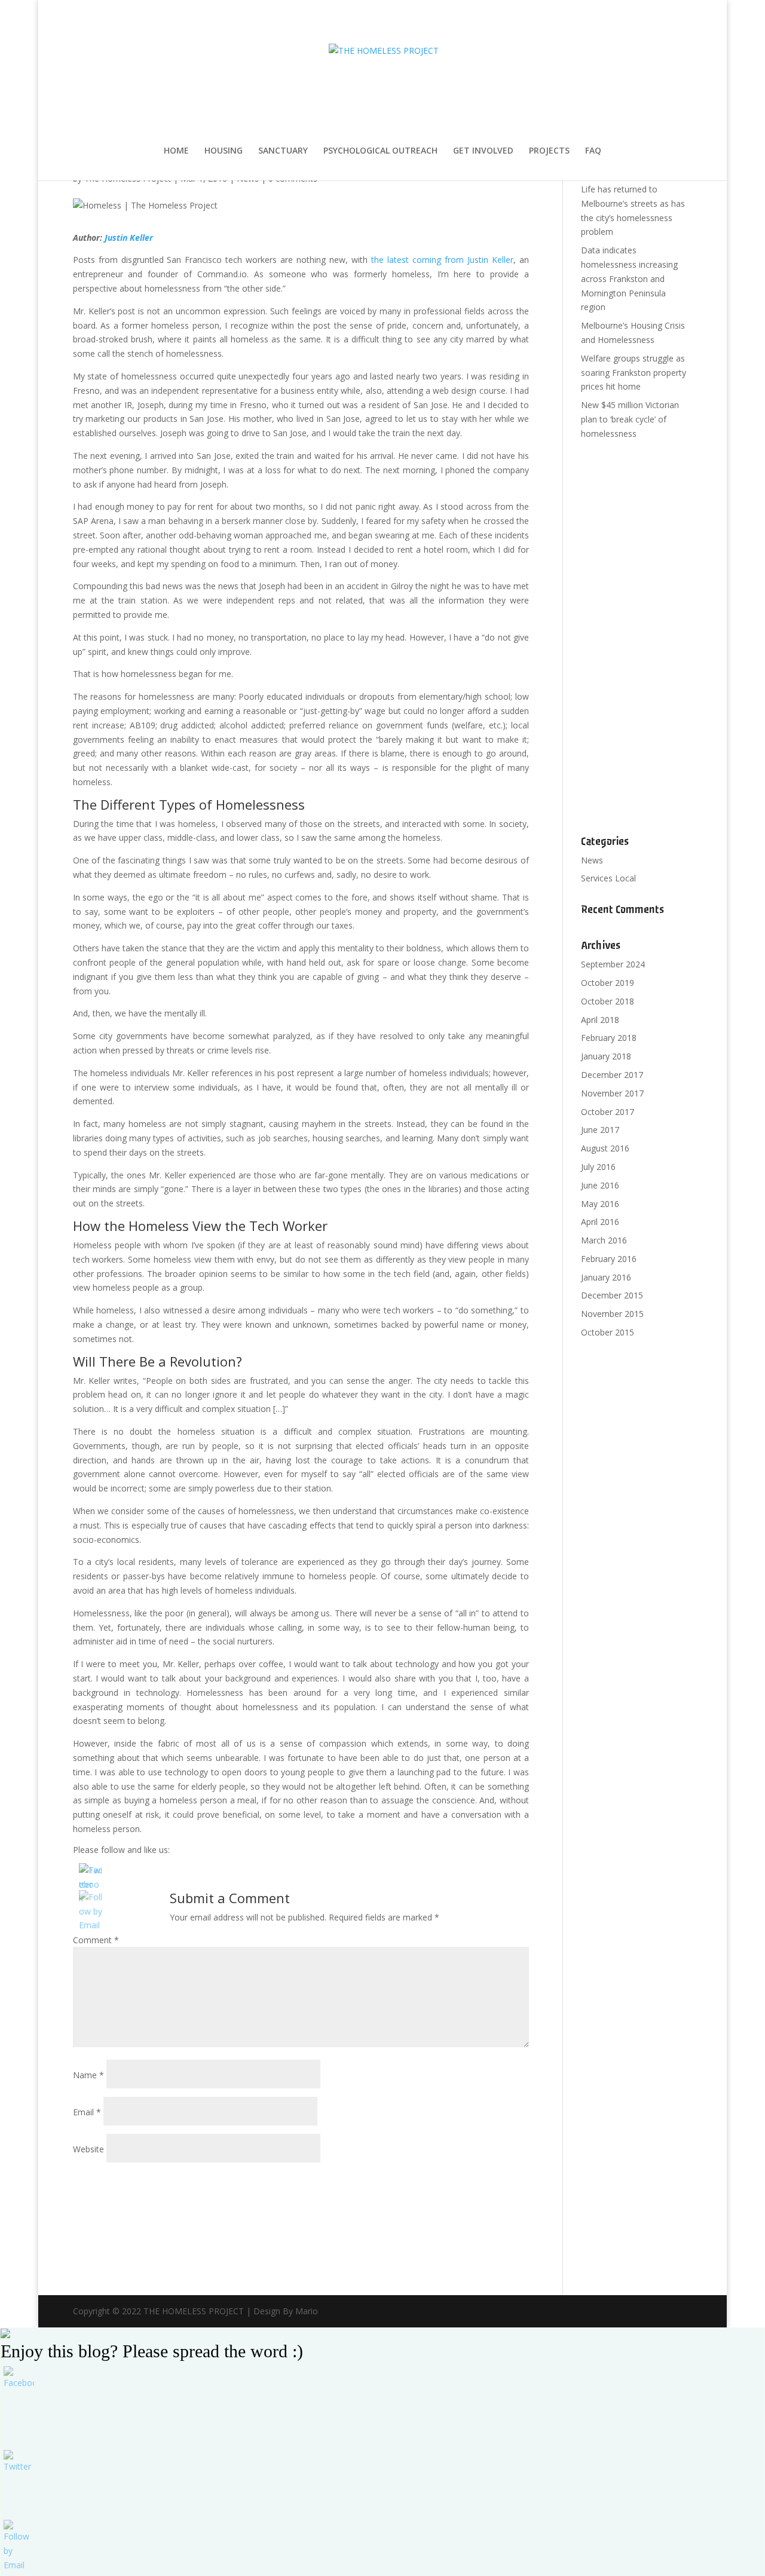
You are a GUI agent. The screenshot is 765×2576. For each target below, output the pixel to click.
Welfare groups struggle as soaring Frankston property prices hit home (634, 373)
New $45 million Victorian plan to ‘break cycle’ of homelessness (630, 419)
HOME (176, 151)
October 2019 (608, 983)
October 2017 (608, 1112)
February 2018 (609, 1038)
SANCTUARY (283, 151)
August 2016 (605, 1148)
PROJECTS (549, 151)
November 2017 (612, 1093)
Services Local (608, 878)
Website (88, 2149)
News (592, 860)
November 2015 (612, 1314)
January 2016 (606, 1277)
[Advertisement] (637, 638)
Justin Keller (129, 238)
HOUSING (224, 151)
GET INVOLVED (483, 151)
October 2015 (608, 1332)
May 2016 (600, 1204)
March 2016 (604, 1240)
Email (87, 2112)
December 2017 (612, 1075)
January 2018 (606, 1056)
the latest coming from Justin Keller (442, 260)
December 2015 (612, 1295)
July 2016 (598, 1167)
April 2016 (600, 1222)
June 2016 (600, 1185)
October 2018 (608, 1001)
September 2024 (613, 964)
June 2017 (600, 1130)
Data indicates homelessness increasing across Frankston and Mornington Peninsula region (629, 278)
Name (88, 2075)
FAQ (593, 151)
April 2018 (600, 1020)
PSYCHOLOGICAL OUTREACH (380, 151)
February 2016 (609, 1259)
